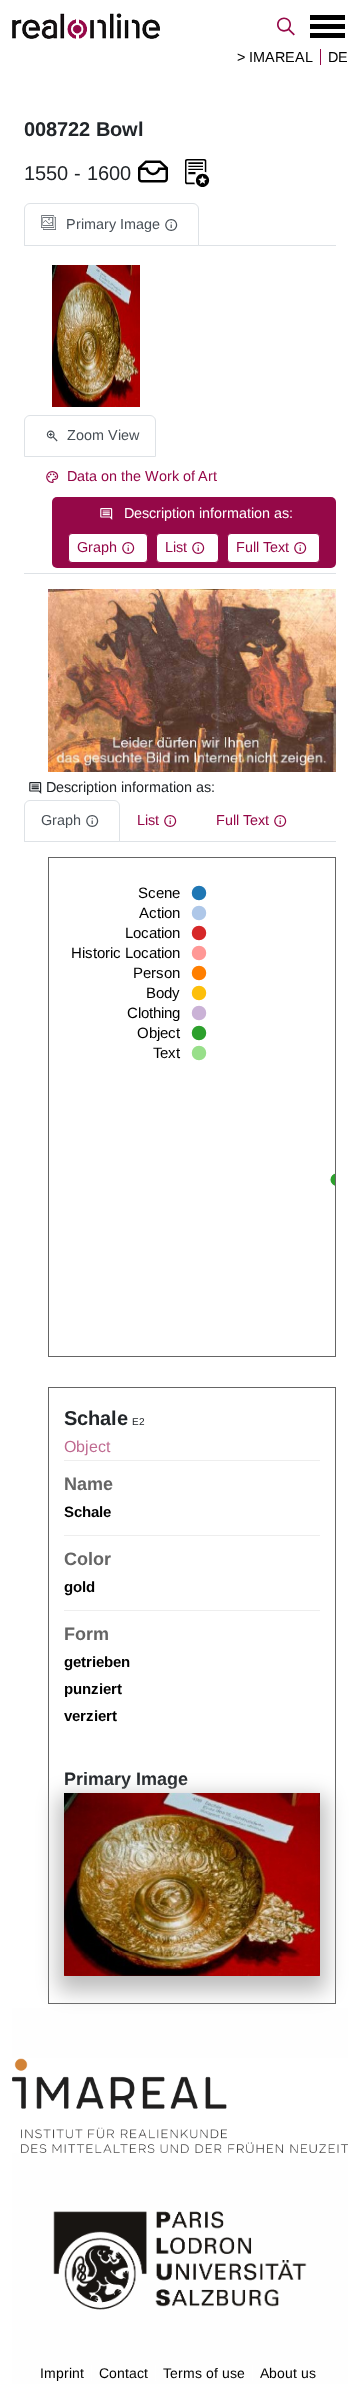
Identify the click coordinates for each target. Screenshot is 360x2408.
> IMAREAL (275, 57)
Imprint (62, 2373)
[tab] (111, 224)
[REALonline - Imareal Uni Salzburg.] (180, 26)
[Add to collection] (197, 173)
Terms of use (204, 2373)
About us (288, 2373)
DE (338, 57)
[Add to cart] (153, 173)
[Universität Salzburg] (180, 2259)
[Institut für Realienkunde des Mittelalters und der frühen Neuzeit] (180, 2107)
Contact (123, 2373)
